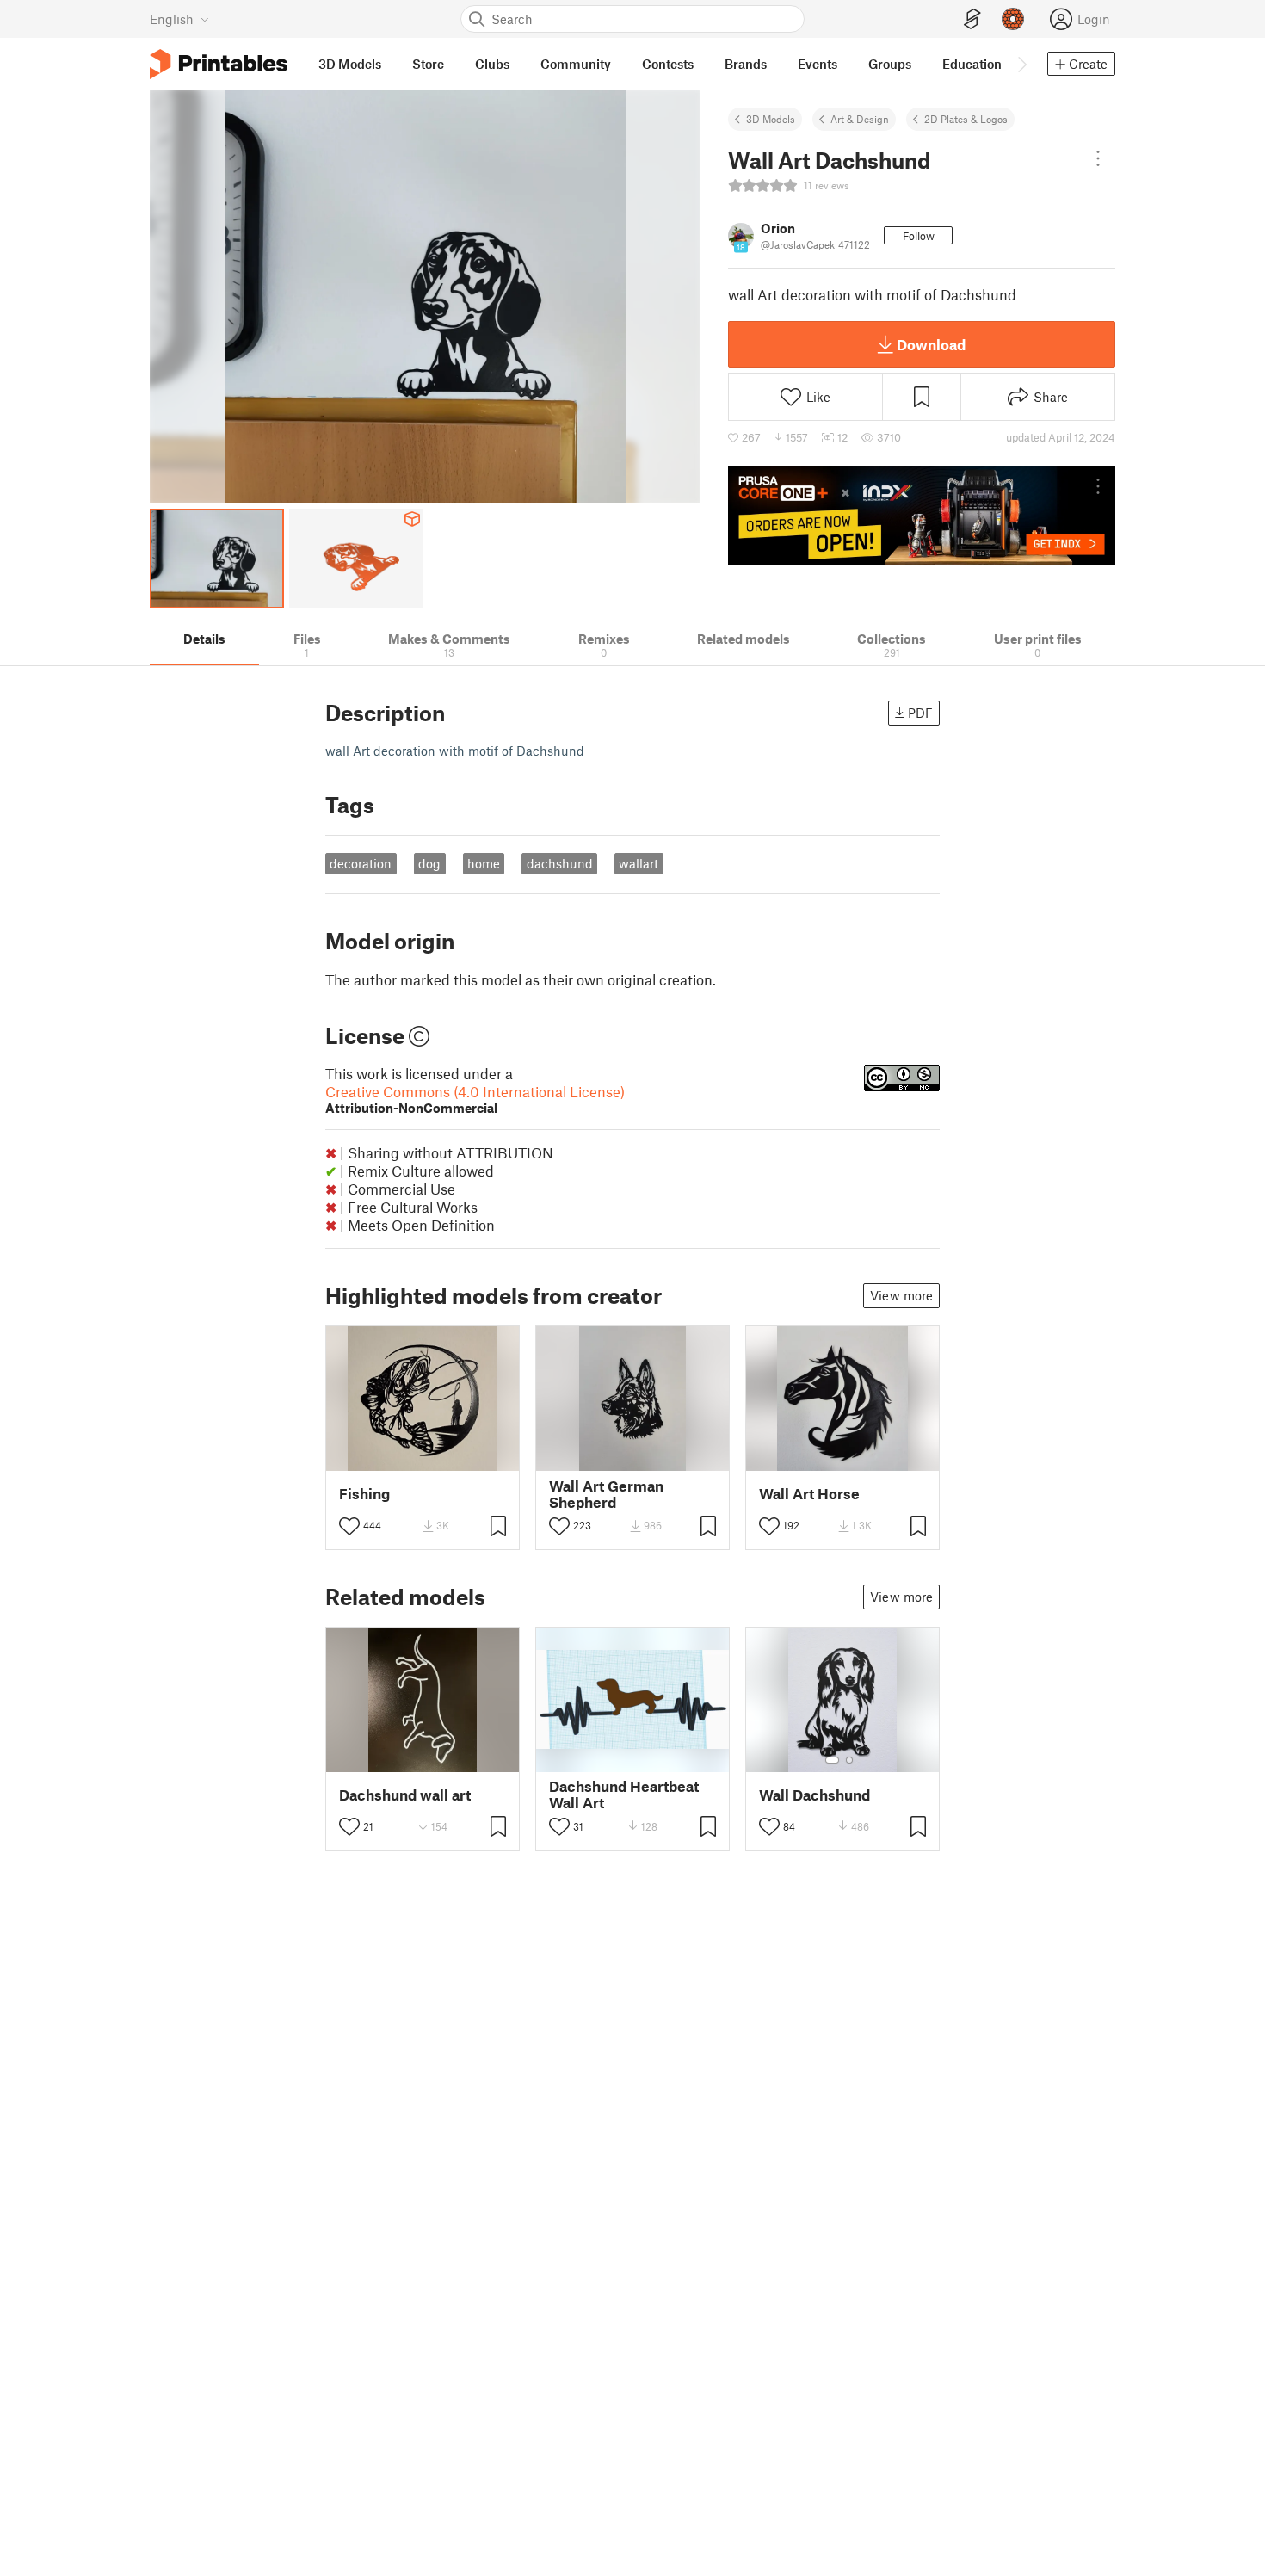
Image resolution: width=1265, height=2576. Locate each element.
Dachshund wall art (405, 1795)
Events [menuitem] (818, 64)
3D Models (771, 119)
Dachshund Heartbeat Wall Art (624, 1795)
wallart (639, 863)
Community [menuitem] (576, 64)
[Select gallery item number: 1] (832, 1760)
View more (901, 1295)
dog (429, 863)
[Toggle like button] (349, 1526)
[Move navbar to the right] (1021, 64)
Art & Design (860, 119)
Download (931, 344)
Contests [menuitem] (668, 64)
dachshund (560, 863)
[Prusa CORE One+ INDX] (922, 516)
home (484, 863)
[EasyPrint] (972, 19)
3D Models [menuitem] (350, 64)
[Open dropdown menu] (1098, 158)
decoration (361, 863)
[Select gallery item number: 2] (849, 1760)
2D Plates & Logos (966, 119)
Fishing (364, 1494)
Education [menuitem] (972, 64)
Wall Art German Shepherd (606, 1494)
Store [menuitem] (428, 64)
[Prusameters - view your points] (1013, 19)
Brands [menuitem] (746, 64)
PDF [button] (920, 713)
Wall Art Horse (809, 1494)
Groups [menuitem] (890, 64)
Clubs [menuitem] (492, 64)
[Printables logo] (219, 64)
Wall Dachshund (815, 1795)
